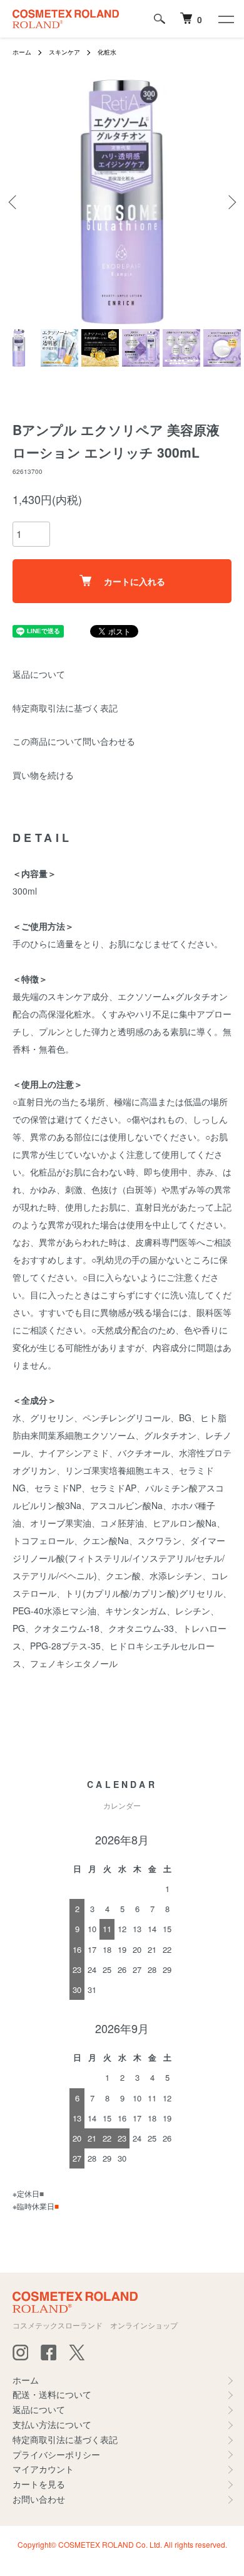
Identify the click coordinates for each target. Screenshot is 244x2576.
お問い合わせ (39, 2499)
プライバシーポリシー (56, 2454)
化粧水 (107, 52)
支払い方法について (52, 2424)
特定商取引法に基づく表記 (65, 708)
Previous (14, 202)
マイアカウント (43, 2469)
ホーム (22, 52)
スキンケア (64, 52)
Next (230, 202)
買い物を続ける (43, 775)
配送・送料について (52, 2394)
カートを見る (39, 2484)
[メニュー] (225, 19)
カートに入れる (135, 581)
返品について (39, 674)
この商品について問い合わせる (74, 741)
